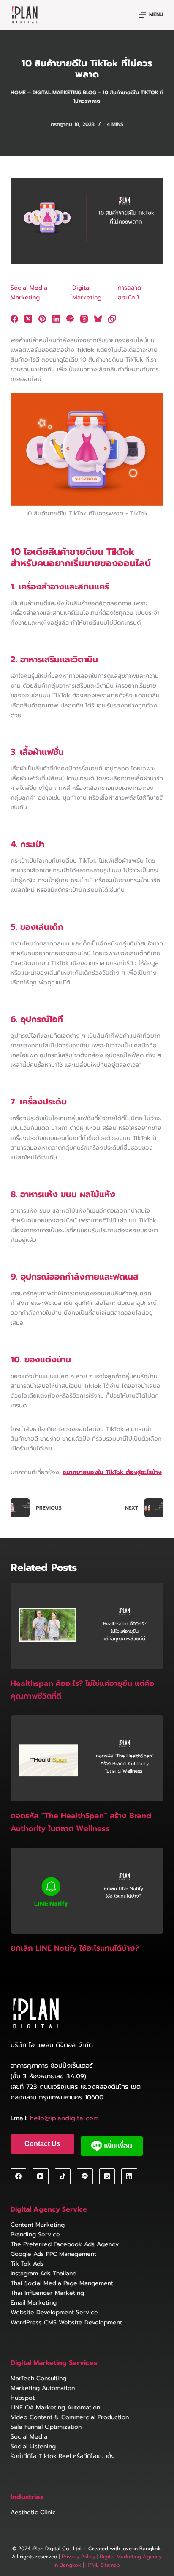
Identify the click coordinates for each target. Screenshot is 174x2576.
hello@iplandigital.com (64, 2118)
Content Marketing (38, 2225)
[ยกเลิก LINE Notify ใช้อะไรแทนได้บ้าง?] (87, 1891)
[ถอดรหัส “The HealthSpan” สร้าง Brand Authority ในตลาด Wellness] (87, 1758)
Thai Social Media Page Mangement (62, 2283)
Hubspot (23, 2398)
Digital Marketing (87, 293)
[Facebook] (14, 319)
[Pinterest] (42, 319)
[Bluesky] (98, 319)
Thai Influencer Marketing (47, 2293)
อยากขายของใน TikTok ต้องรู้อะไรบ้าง (112, 1472)
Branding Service (35, 2235)
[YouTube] (41, 2176)
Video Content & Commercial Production (70, 2417)
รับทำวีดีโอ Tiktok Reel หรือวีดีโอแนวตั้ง (63, 2456)
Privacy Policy (79, 2557)
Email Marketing (34, 2303)
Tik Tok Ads (27, 2264)
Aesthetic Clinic (33, 2512)
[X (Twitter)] (28, 319)
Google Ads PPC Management (53, 2254)
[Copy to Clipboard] (112, 319)
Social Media (29, 2437)
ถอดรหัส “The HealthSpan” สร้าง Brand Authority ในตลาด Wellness (81, 1822)
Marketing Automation (43, 2388)
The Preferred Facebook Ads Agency (65, 2244)
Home (18, 93)
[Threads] (84, 319)
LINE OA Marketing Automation (55, 2407)
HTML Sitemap (102, 2565)
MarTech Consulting (38, 2378)
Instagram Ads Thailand (43, 2273)
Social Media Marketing (29, 293)
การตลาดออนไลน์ (129, 293)
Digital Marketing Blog (64, 93)
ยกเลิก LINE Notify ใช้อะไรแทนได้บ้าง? (76, 1948)
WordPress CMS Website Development (66, 2323)
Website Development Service (54, 2312)
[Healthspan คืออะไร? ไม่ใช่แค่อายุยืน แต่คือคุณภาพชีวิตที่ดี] (87, 1626)
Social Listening (33, 2446)
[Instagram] (107, 2176)
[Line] (70, 319)
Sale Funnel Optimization (46, 2427)
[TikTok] (63, 2176)
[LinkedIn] (56, 319)
